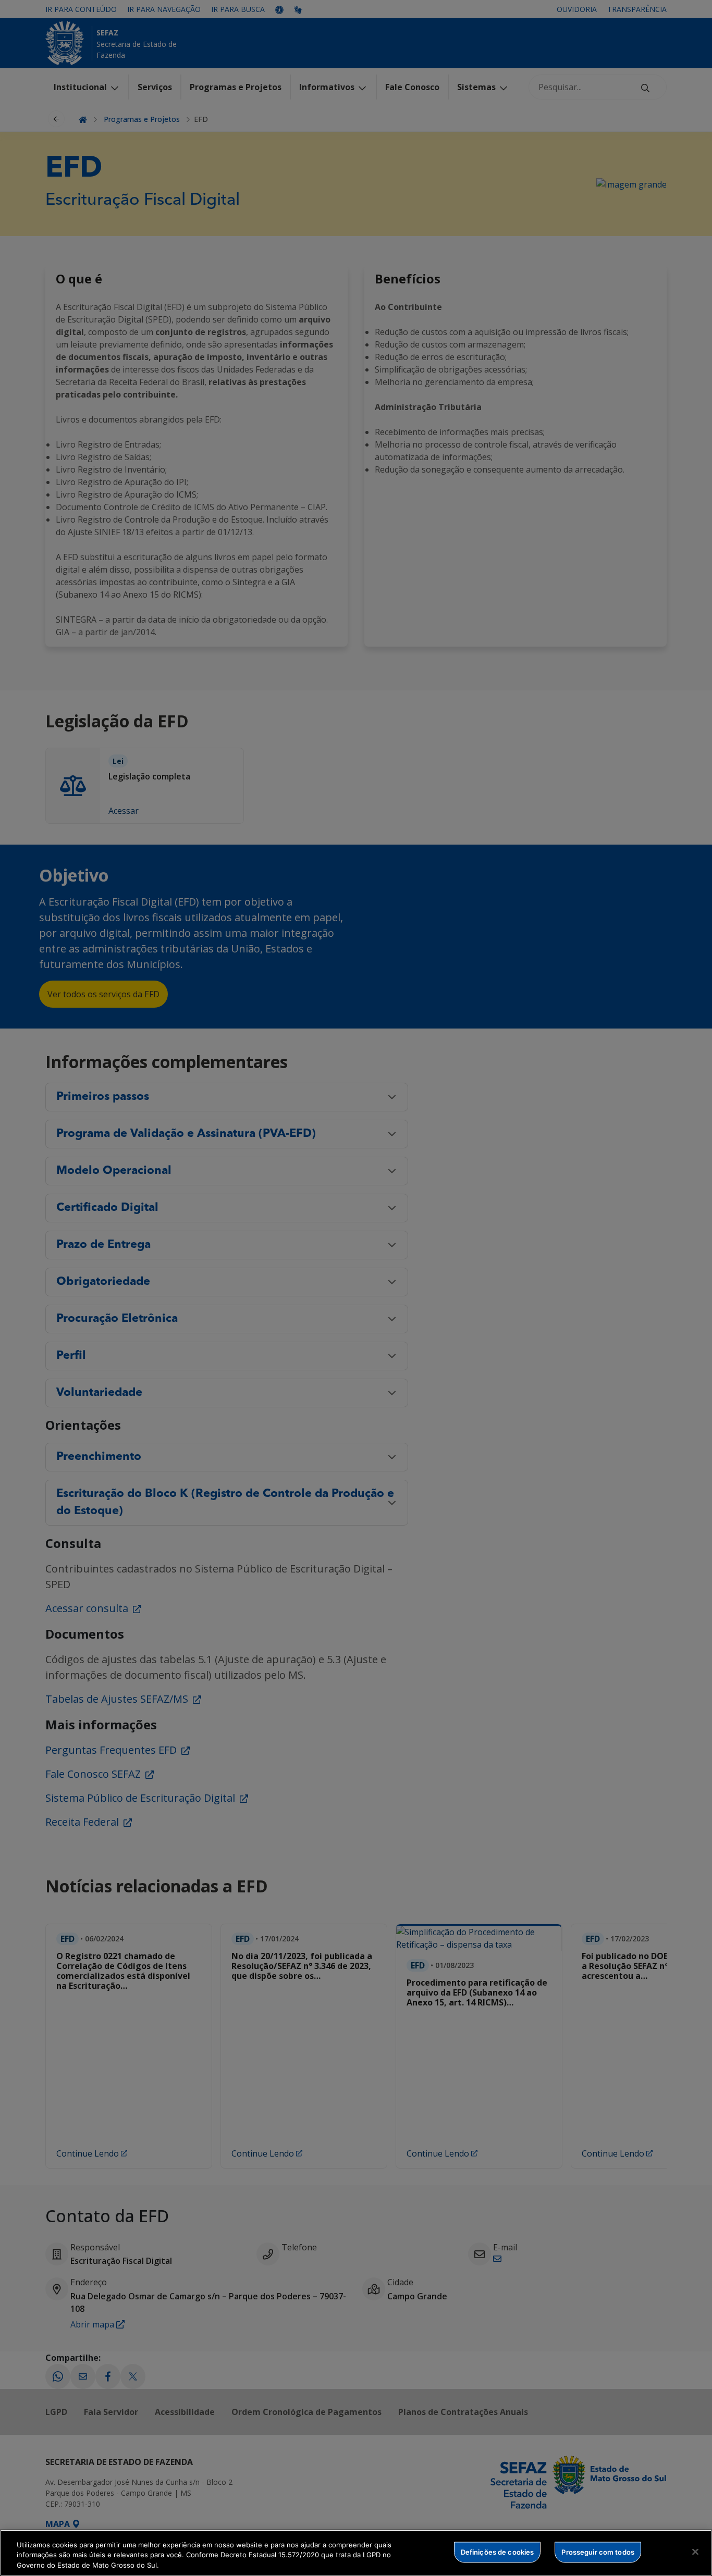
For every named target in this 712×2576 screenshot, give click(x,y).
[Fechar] (695, 2552)
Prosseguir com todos (598, 2552)
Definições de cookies (498, 2552)
